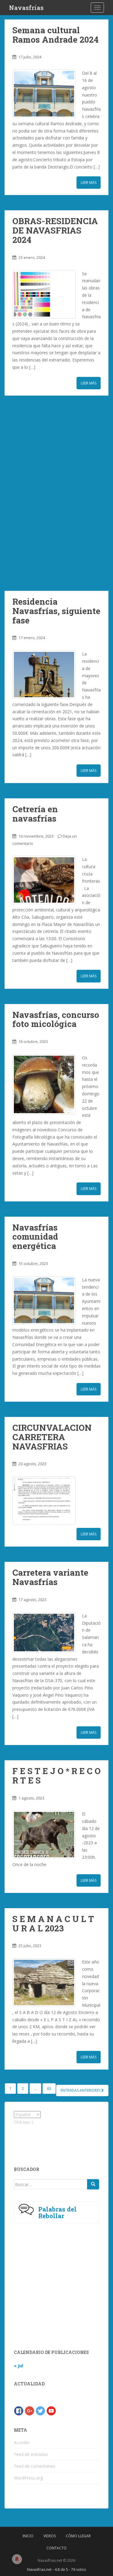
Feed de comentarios (35, 2466)
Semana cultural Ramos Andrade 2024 (55, 35)
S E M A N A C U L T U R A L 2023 (53, 1924)
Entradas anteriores (81, 2090)
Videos (50, 2536)
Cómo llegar (78, 2536)
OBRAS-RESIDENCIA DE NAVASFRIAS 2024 (55, 230)
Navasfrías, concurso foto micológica (56, 1019)
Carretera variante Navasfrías (50, 1577)
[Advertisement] (56, 493)
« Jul (19, 2366)
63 (49, 2089)
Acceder (22, 2442)
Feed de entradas (31, 2454)
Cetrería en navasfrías (35, 814)
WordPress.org (28, 2478)
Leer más (89, 183)
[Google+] (30, 2410)
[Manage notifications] (17, 2559)
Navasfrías (26, 8)
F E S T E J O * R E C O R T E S (56, 1776)
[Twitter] (40, 2410)
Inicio (28, 2536)
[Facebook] (19, 2410)
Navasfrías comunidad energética (35, 1237)
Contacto (56, 2548)
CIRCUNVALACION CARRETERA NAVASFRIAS (52, 1437)
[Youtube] (51, 2410)
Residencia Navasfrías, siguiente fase (56, 611)
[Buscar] (93, 2184)
